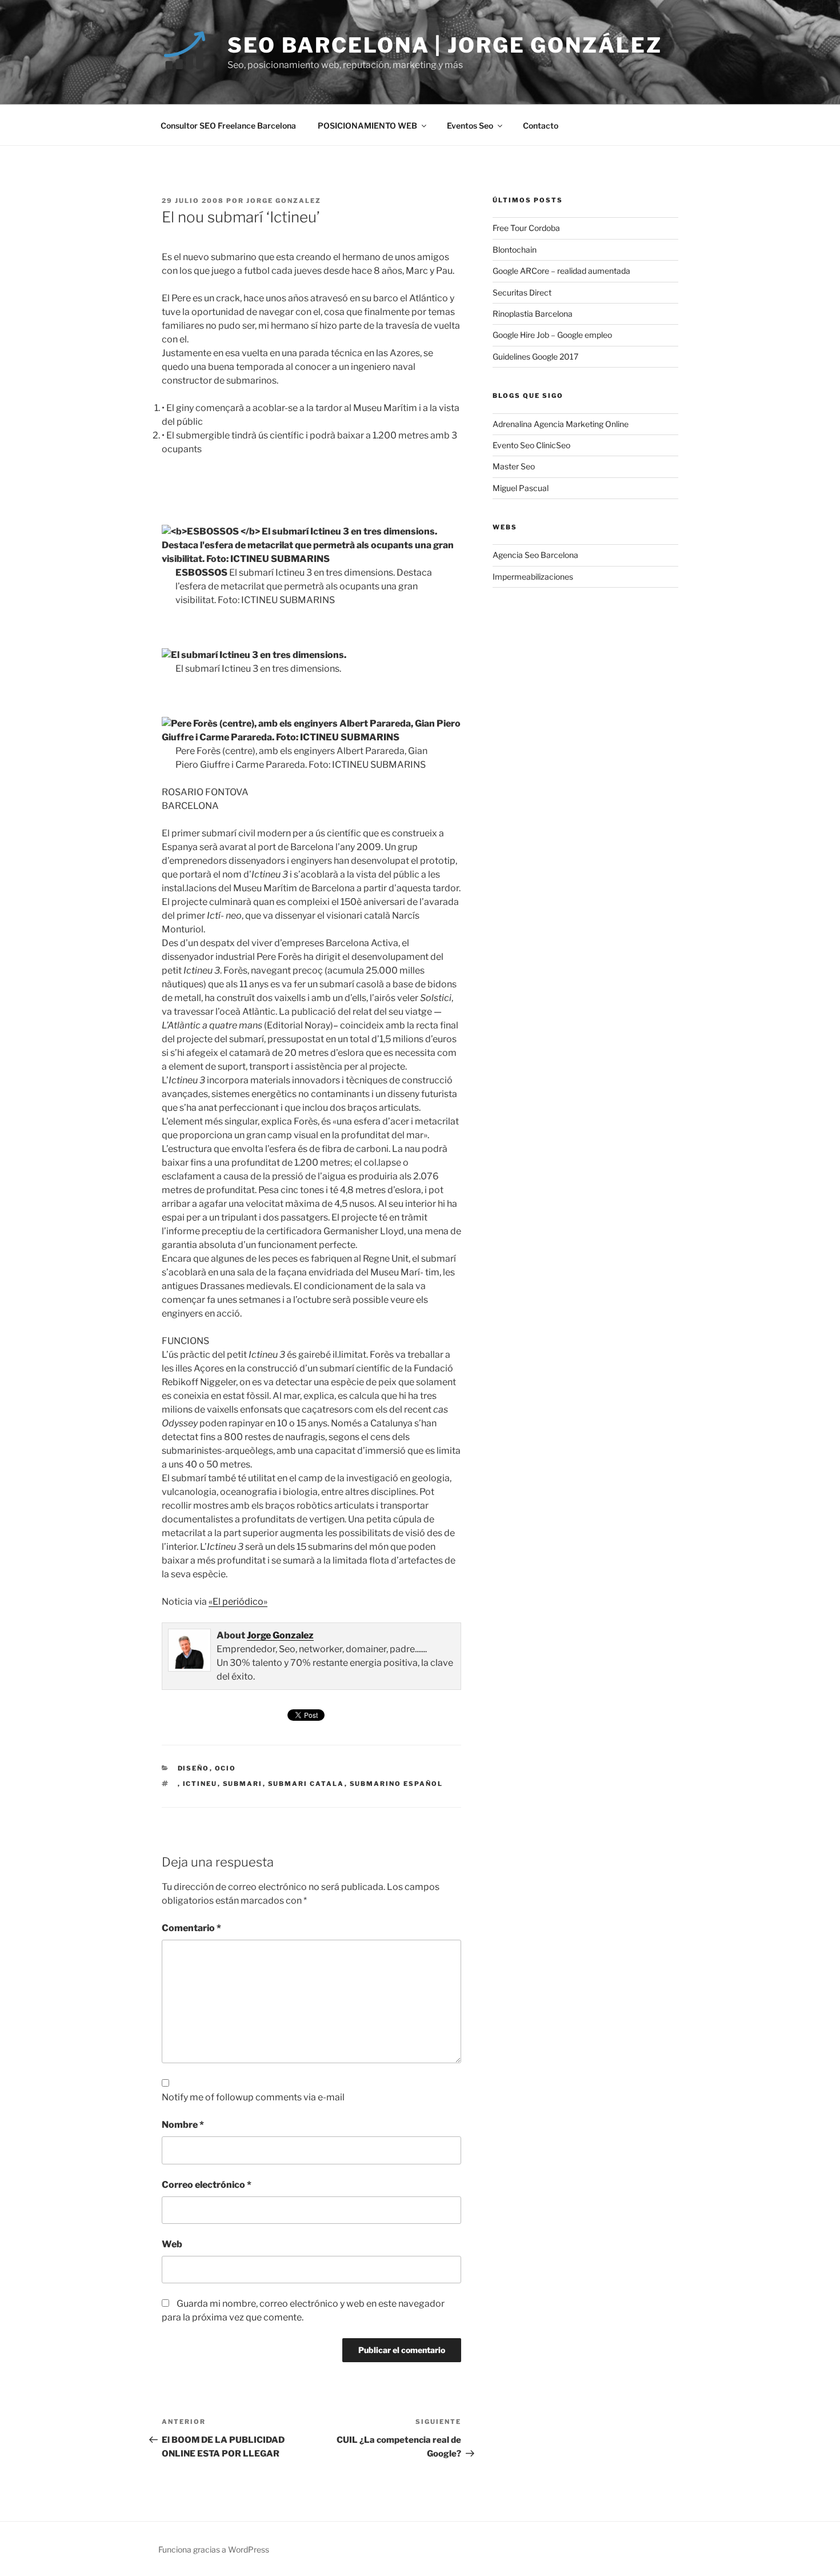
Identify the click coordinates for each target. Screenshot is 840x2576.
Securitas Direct (522, 292)
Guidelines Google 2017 (535, 356)
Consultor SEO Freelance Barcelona (228, 125)
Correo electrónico (207, 2185)
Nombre (183, 2125)
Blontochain (515, 250)
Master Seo (514, 466)
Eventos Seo (470, 125)
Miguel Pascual (521, 488)
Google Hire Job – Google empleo (552, 335)
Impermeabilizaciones (533, 577)
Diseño (194, 1768)
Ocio (226, 1768)
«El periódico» (238, 1602)
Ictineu (200, 1784)
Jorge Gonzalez (284, 201)
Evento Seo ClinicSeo (531, 445)
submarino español (397, 1784)
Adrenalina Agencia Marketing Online (561, 424)
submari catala (306, 1784)
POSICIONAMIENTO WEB (367, 125)
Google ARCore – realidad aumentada (561, 271)
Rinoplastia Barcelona (533, 314)
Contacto (541, 125)
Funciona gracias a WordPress (214, 2549)
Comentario (191, 1928)
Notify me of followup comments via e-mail (253, 2097)
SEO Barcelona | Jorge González (445, 45)
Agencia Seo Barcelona (535, 555)
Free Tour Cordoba (526, 228)
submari (243, 1784)
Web (172, 2244)
